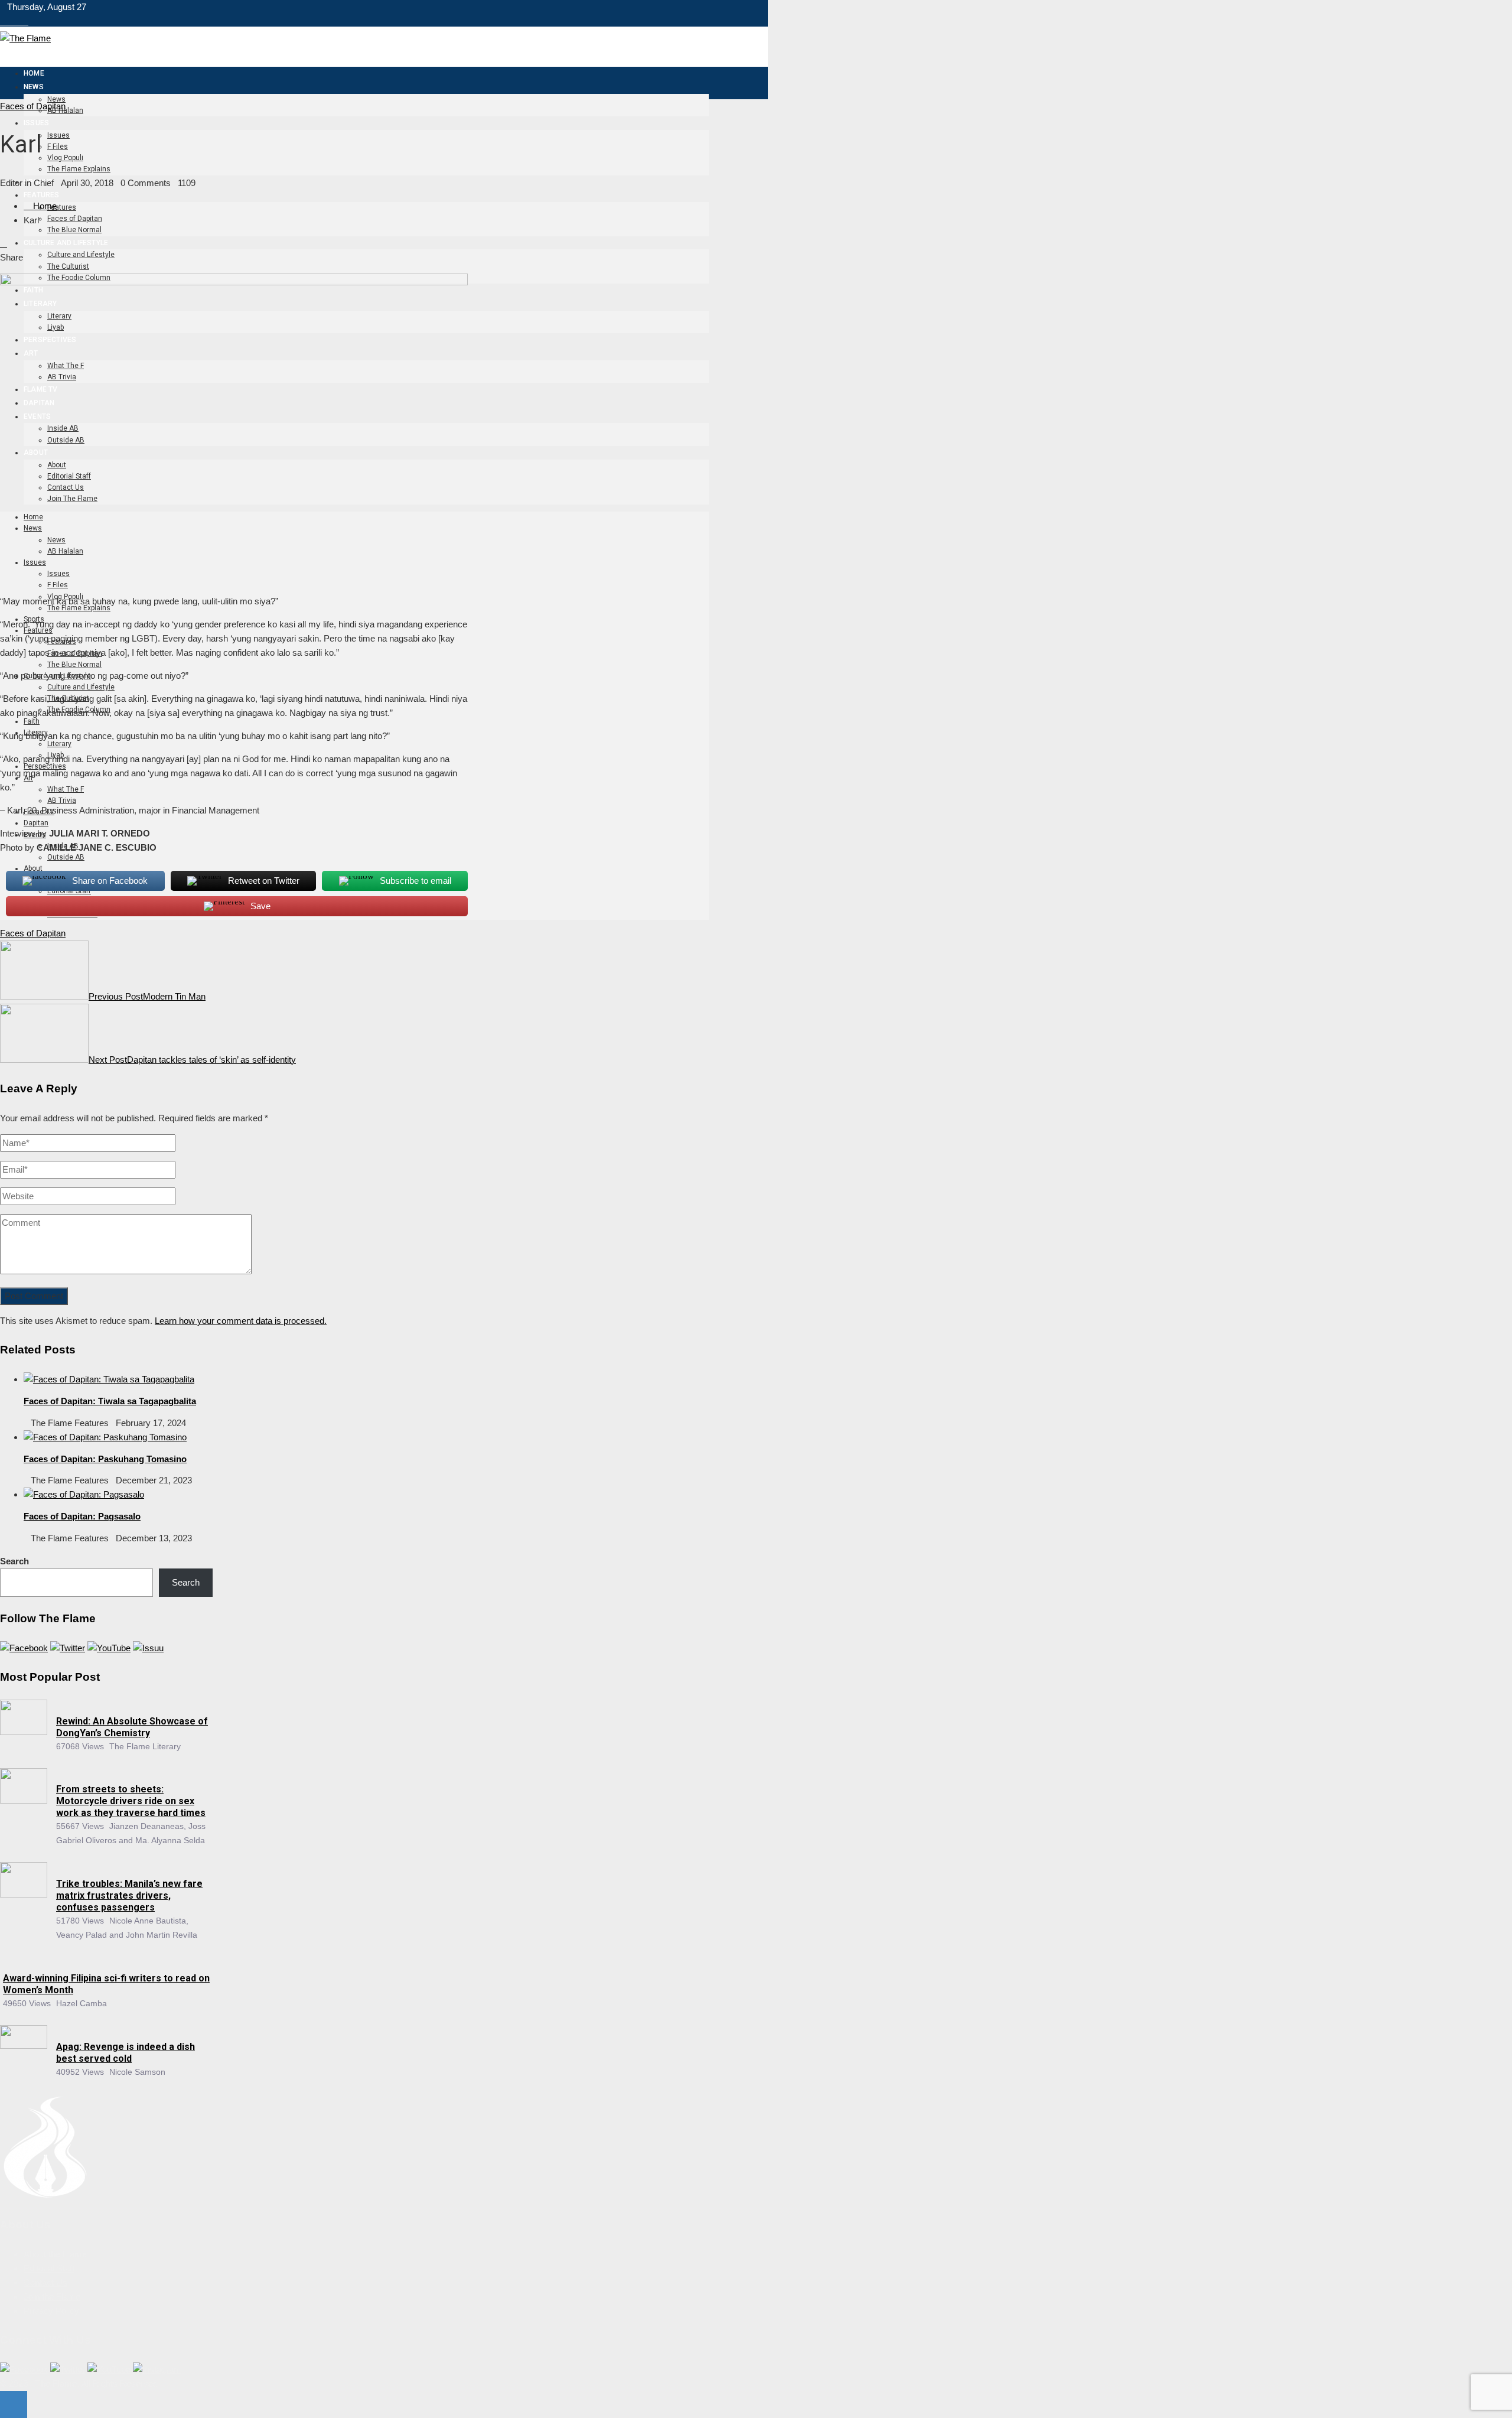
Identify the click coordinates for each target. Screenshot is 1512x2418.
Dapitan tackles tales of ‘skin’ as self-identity (192, 1060)
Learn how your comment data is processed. (241, 1321)
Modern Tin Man (147, 996)
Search (14, 1561)
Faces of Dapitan (33, 106)
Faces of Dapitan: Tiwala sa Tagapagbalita (110, 1401)
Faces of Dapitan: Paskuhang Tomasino (105, 1459)
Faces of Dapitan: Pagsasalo (82, 1516)
